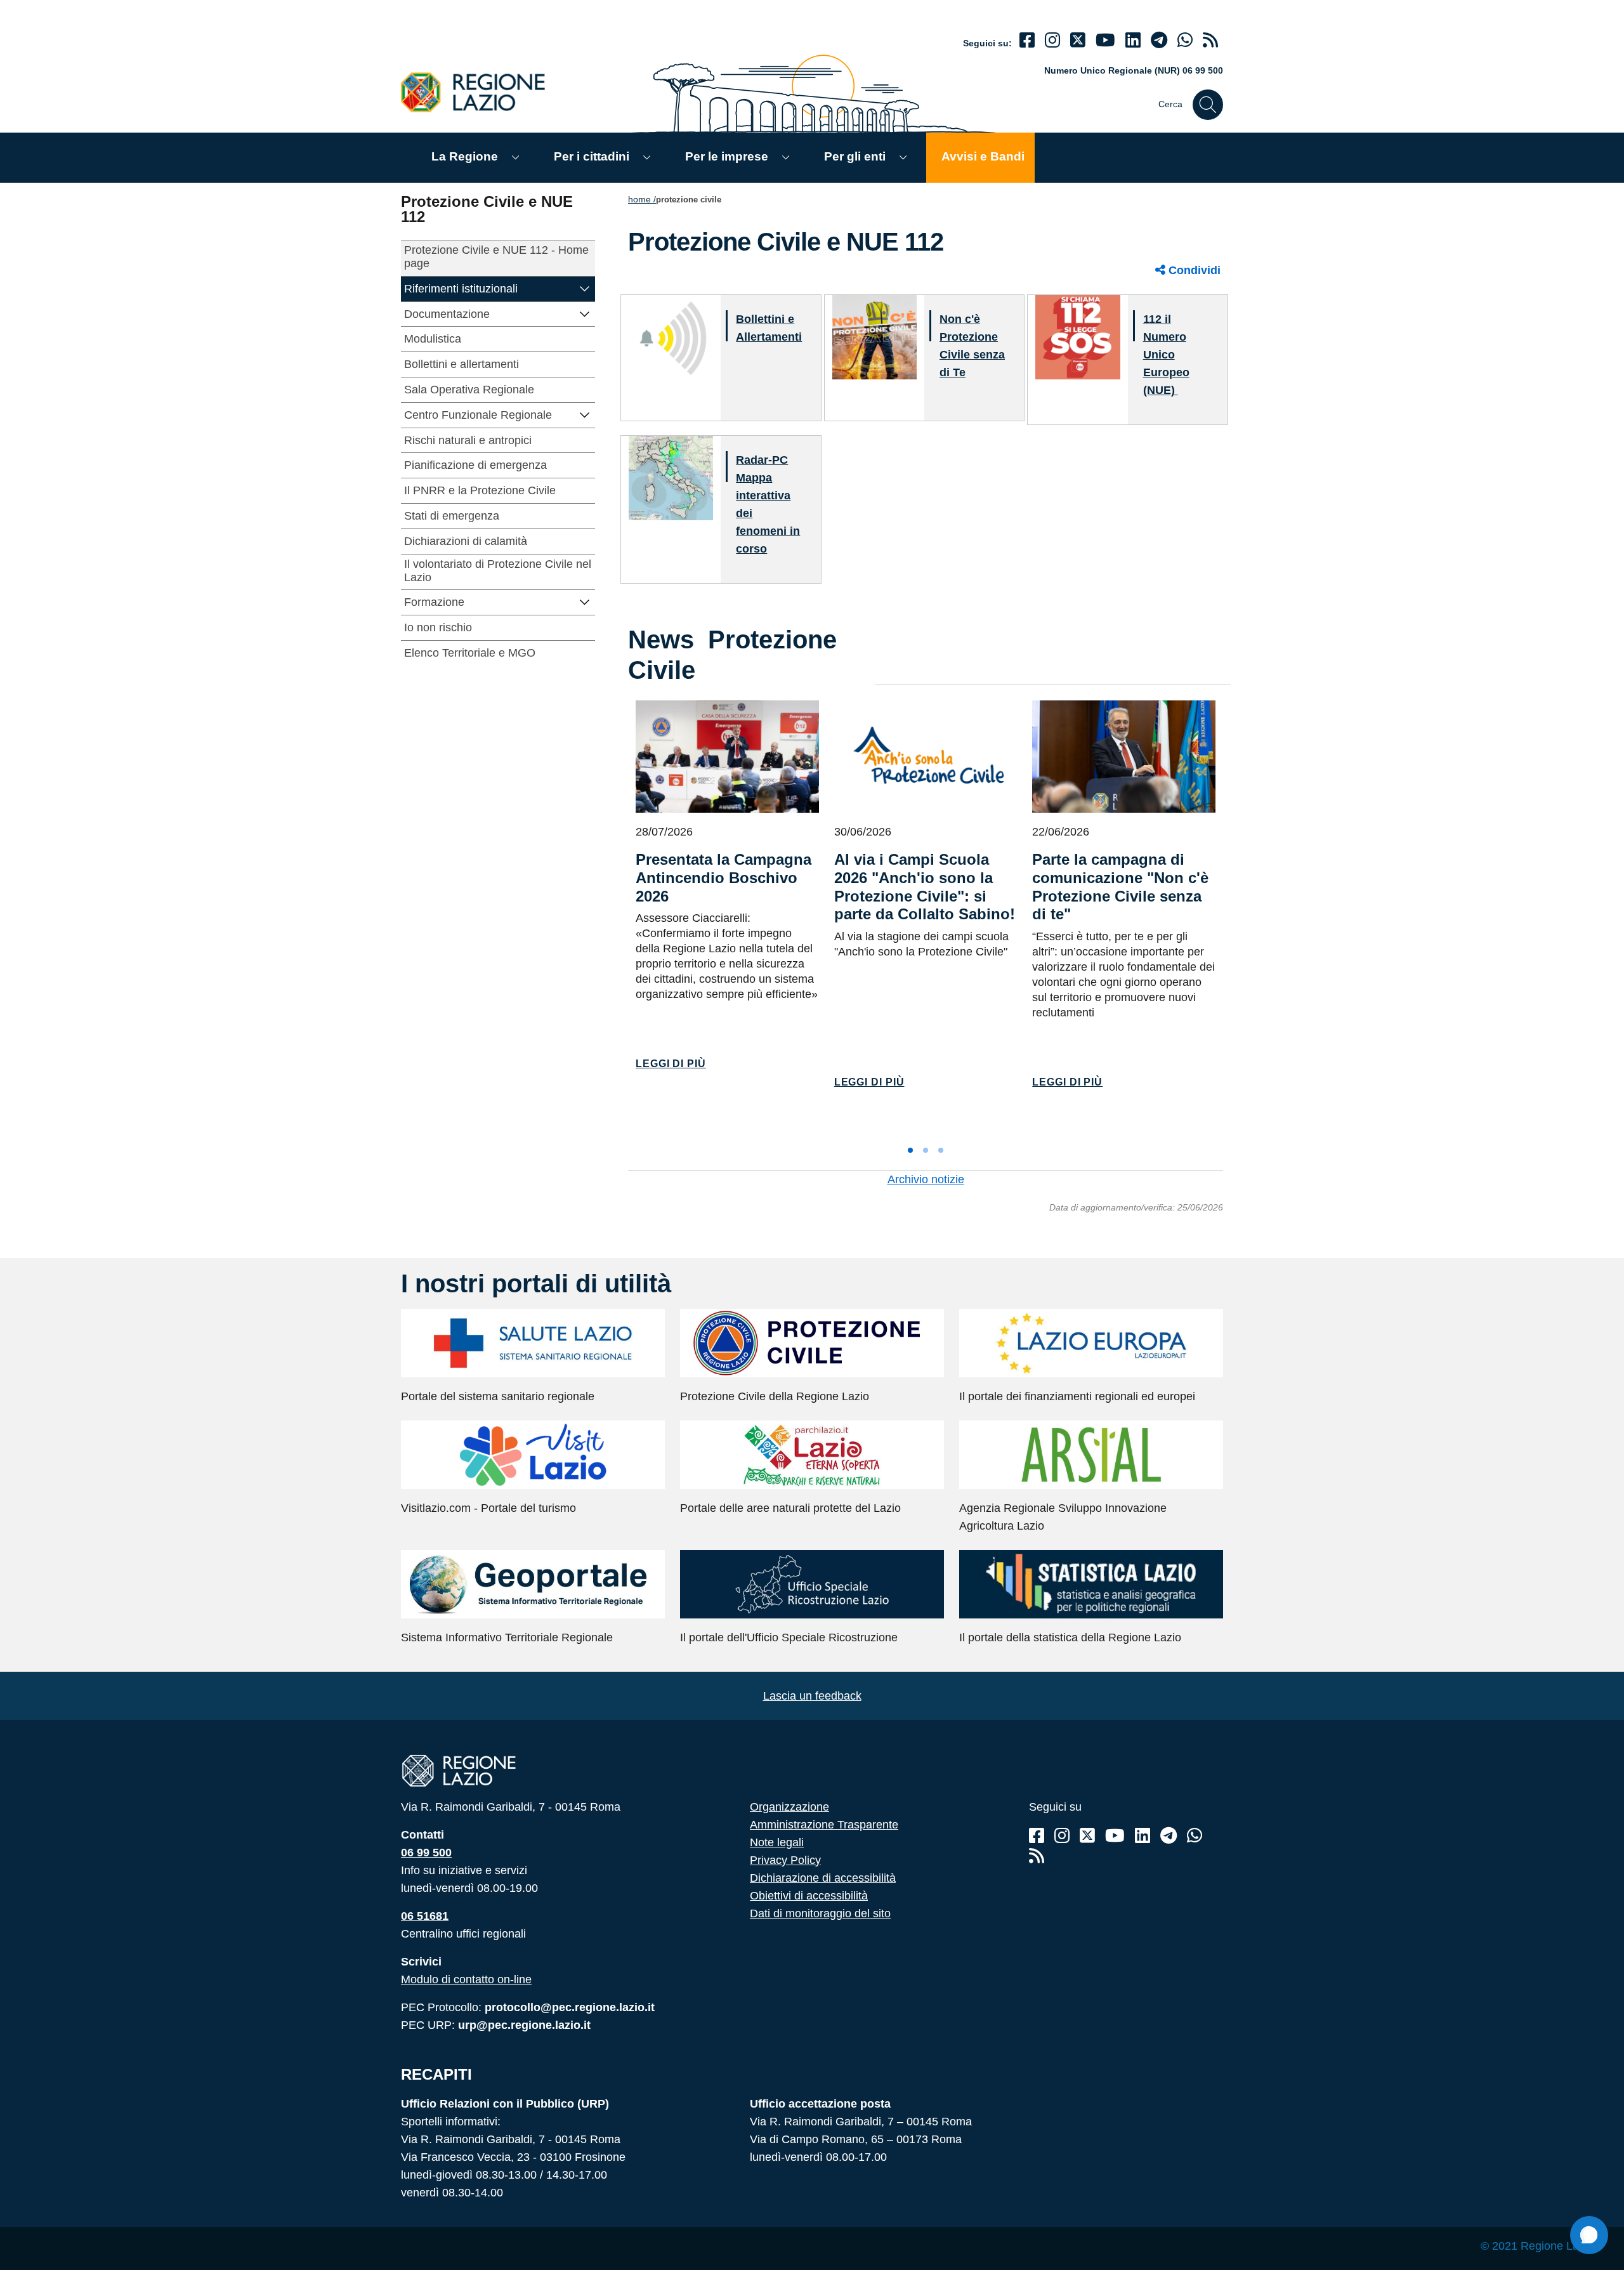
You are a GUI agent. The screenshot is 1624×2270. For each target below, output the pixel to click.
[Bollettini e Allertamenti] (671, 337)
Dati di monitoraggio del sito (820, 1913)
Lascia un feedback (812, 1696)
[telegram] (1159, 40)
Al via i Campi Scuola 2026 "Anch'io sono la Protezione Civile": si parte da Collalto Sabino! (925, 887)
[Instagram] (1052, 40)
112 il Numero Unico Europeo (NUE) (1166, 355)
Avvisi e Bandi (983, 156)
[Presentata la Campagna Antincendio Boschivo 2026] (727, 757)
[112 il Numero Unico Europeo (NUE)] (1077, 337)
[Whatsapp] (1185, 40)
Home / (642, 199)
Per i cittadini (592, 156)
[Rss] (1037, 1856)
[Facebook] (1027, 40)
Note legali (777, 1842)
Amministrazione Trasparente (824, 1825)
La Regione (465, 156)
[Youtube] (1105, 40)
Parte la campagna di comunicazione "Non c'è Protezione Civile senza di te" (1120, 887)
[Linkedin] (1133, 40)
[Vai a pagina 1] (910, 1150)
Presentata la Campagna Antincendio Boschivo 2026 (724, 878)
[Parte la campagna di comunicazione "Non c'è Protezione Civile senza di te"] (1124, 757)
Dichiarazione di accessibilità (823, 1878)
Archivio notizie (926, 1179)
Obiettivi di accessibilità (809, 1896)
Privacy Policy (785, 1860)
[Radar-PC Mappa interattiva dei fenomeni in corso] (671, 477)
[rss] (1210, 40)
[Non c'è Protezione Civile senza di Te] (874, 337)
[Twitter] (1078, 40)
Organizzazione (789, 1807)
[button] (585, 288)
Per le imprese (727, 156)
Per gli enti (855, 156)
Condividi (1193, 270)
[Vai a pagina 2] (926, 1150)
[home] (480, 92)
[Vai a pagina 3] (941, 1150)
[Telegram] (1169, 1836)
